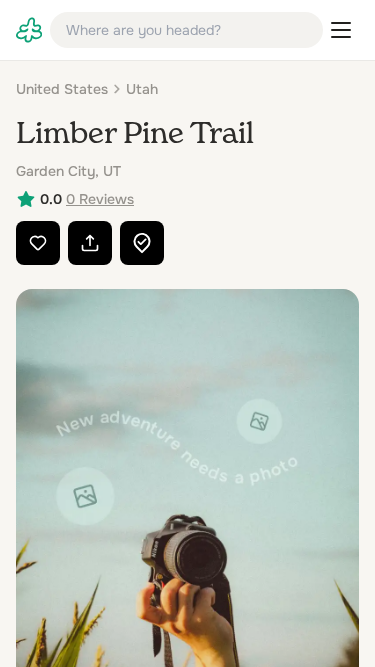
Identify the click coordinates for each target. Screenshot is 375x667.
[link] (29, 30)
